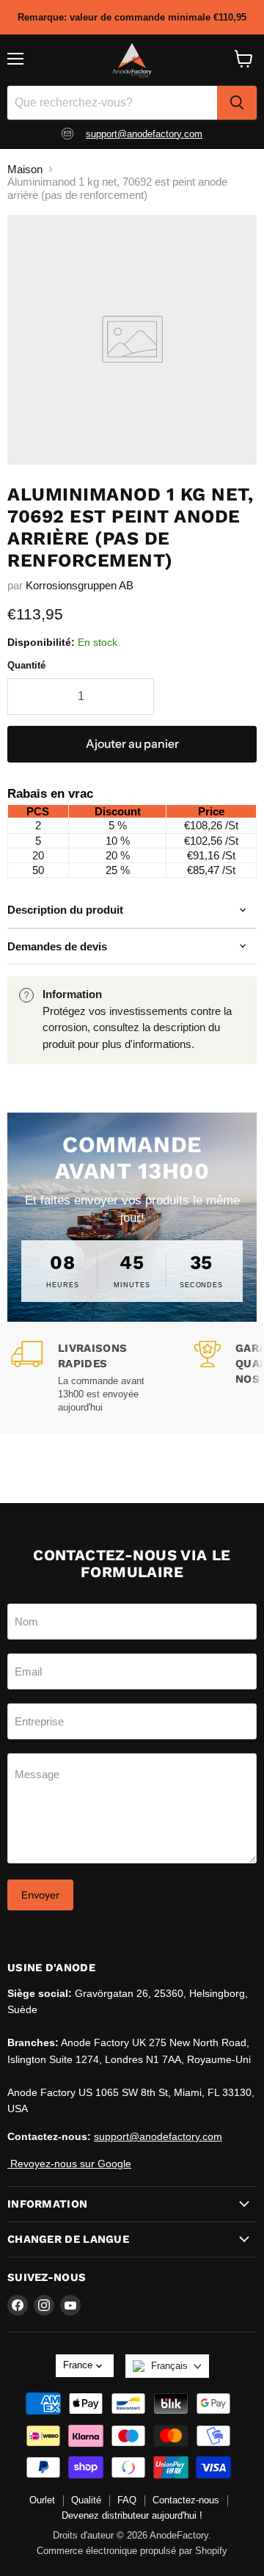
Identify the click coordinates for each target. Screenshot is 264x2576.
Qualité (86, 2500)
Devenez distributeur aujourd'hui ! (132, 2515)
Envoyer (40, 1895)
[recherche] (237, 103)
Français (169, 2366)
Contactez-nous (186, 2500)
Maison (25, 169)
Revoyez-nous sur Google (69, 2164)
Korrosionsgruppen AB (80, 585)
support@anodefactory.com (144, 134)
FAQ (127, 2500)
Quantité (26, 665)
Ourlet (42, 2500)
